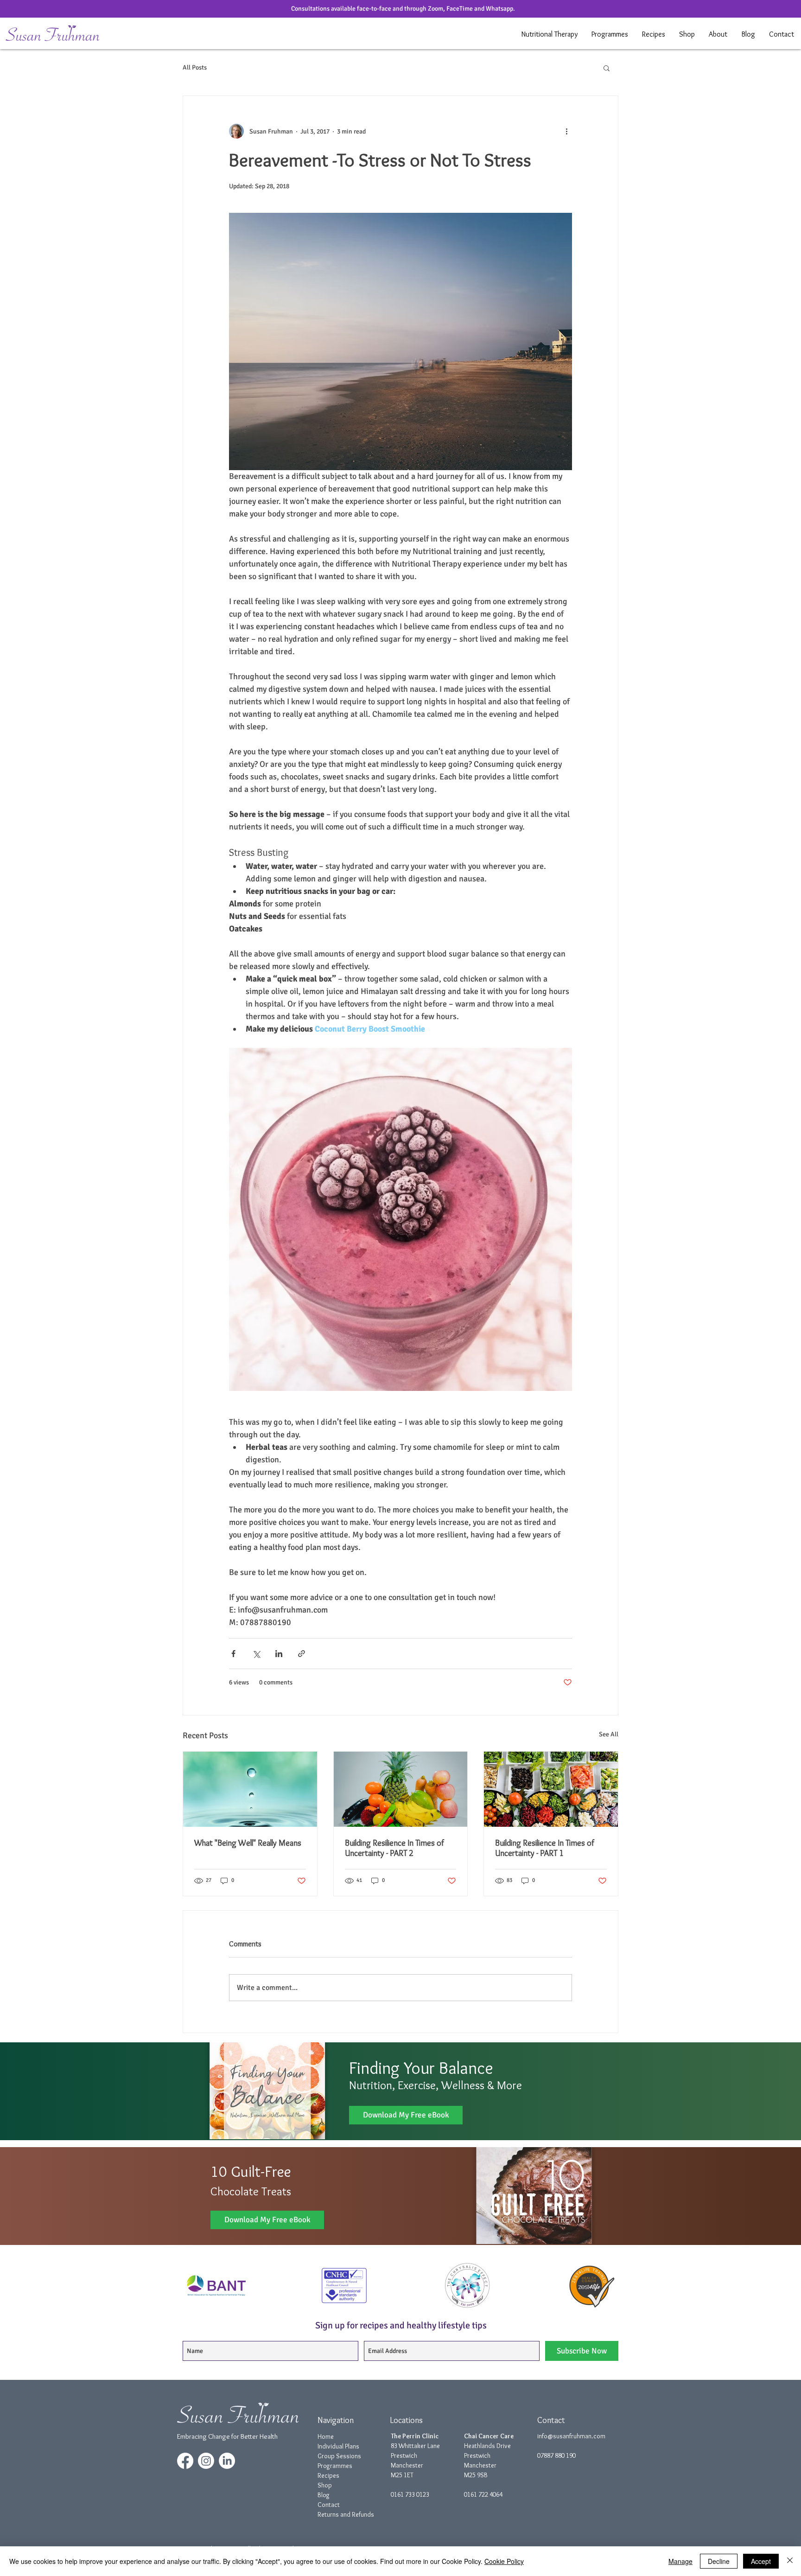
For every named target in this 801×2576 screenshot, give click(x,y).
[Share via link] (302, 1654)
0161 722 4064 (483, 2494)
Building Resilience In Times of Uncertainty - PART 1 (545, 1848)
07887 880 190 (556, 2455)
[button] (550, 34)
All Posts (195, 67)
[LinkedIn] (227, 2461)
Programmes (335, 2466)
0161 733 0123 (410, 2494)
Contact (329, 2505)
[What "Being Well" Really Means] (250, 1789)
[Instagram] (206, 2461)
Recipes (328, 2475)
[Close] (790, 2561)
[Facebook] (185, 2461)
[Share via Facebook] (233, 1654)
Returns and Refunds (346, 2514)
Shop (325, 2485)
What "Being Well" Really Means (248, 1843)
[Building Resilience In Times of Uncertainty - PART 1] (551, 1789)
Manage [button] (680, 2561)
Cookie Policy (504, 2561)
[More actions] (566, 131)
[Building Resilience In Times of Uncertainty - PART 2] (401, 1789)
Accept (761, 2561)
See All (609, 1734)
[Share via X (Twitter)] (256, 1654)
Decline (719, 2561)
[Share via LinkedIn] (279, 1654)
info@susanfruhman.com (571, 2436)
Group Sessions (339, 2456)
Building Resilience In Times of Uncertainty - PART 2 (394, 1848)
